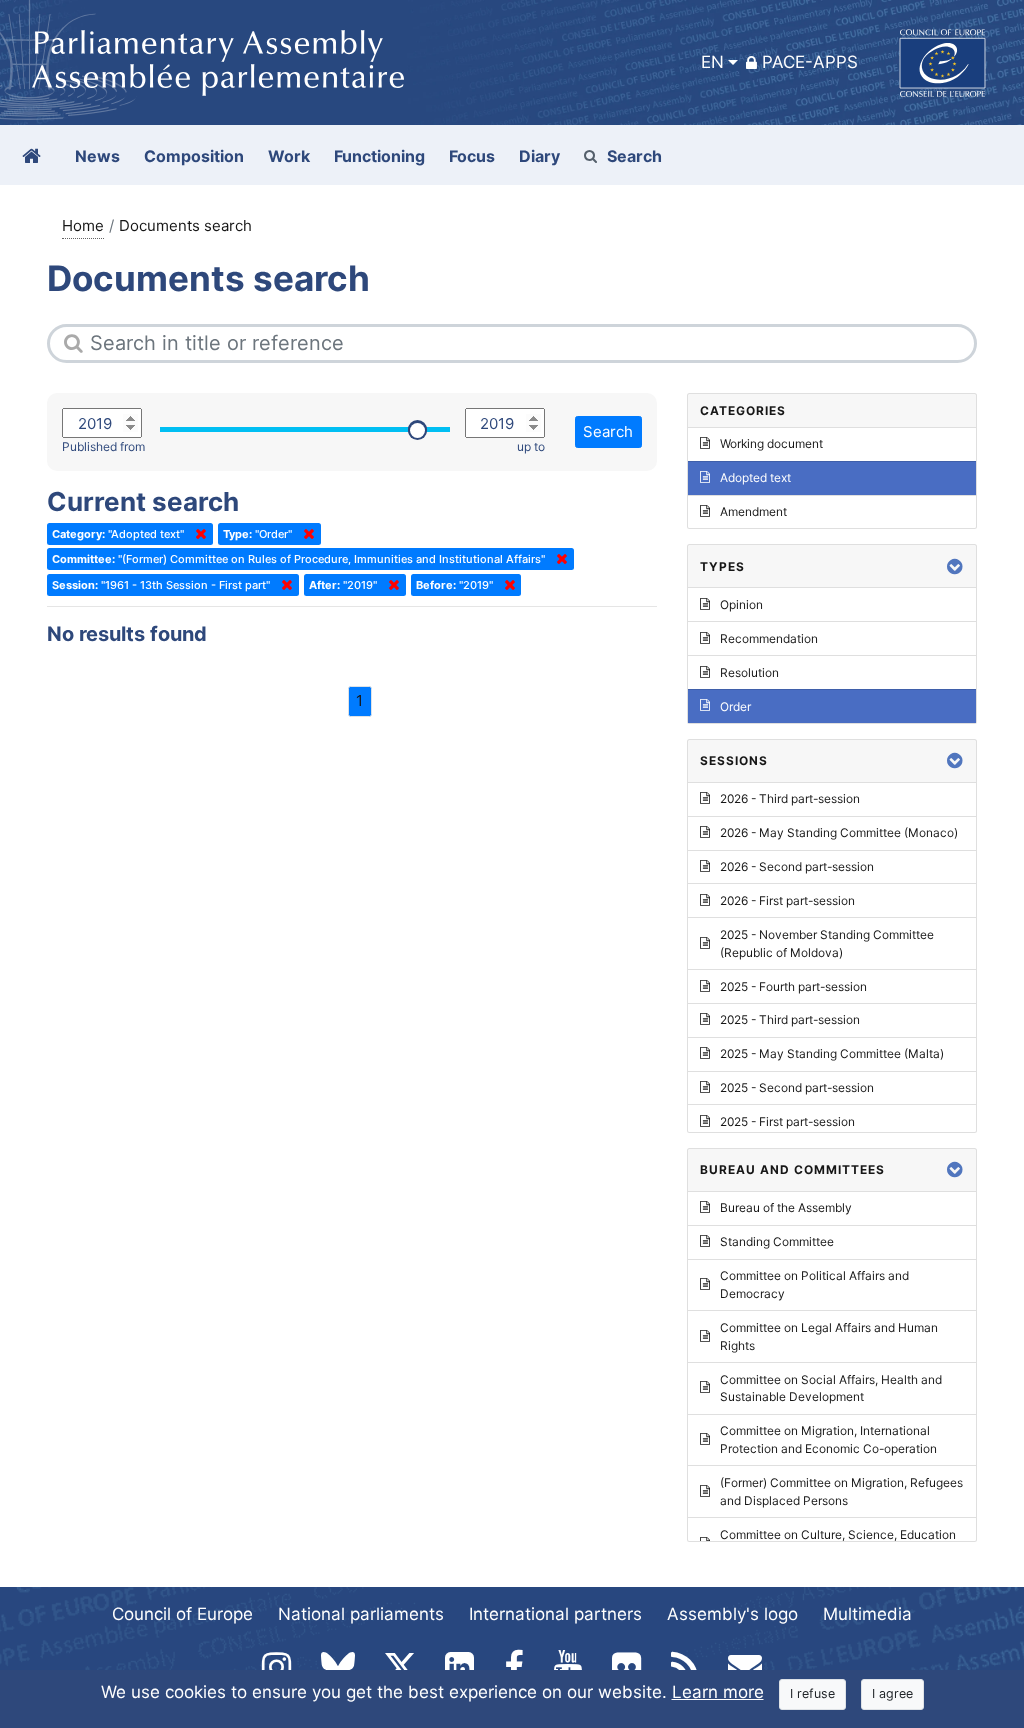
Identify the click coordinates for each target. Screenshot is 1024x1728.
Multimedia (867, 1614)
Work (289, 156)
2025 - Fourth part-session (793, 986)
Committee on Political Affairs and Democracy (814, 1284)
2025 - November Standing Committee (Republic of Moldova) (827, 943)
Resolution (749, 672)
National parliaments (361, 1614)
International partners (555, 1614)
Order (735, 706)
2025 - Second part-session (797, 1087)
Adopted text (755, 477)
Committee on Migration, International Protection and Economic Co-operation (828, 1439)
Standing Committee (777, 1241)
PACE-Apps (810, 62)
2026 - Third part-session (790, 798)
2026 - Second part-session (797, 866)
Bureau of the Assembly (786, 1207)
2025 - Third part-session (790, 1019)
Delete (197, 534)
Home (83, 225)
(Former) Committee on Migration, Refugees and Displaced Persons (841, 1491)
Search (634, 156)
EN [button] (712, 62)
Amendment (753, 511)
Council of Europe (182, 1614)
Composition (194, 156)
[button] (955, 566)
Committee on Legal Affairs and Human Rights (829, 1336)
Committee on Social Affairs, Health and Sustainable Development (831, 1388)
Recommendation (769, 638)
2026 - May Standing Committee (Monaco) (839, 832)
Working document (771, 443)
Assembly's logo (732, 1614)
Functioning (379, 156)
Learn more (718, 1692)
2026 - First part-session (787, 900)
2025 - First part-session (787, 1121)
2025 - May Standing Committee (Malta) (832, 1053)
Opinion (741, 604)
